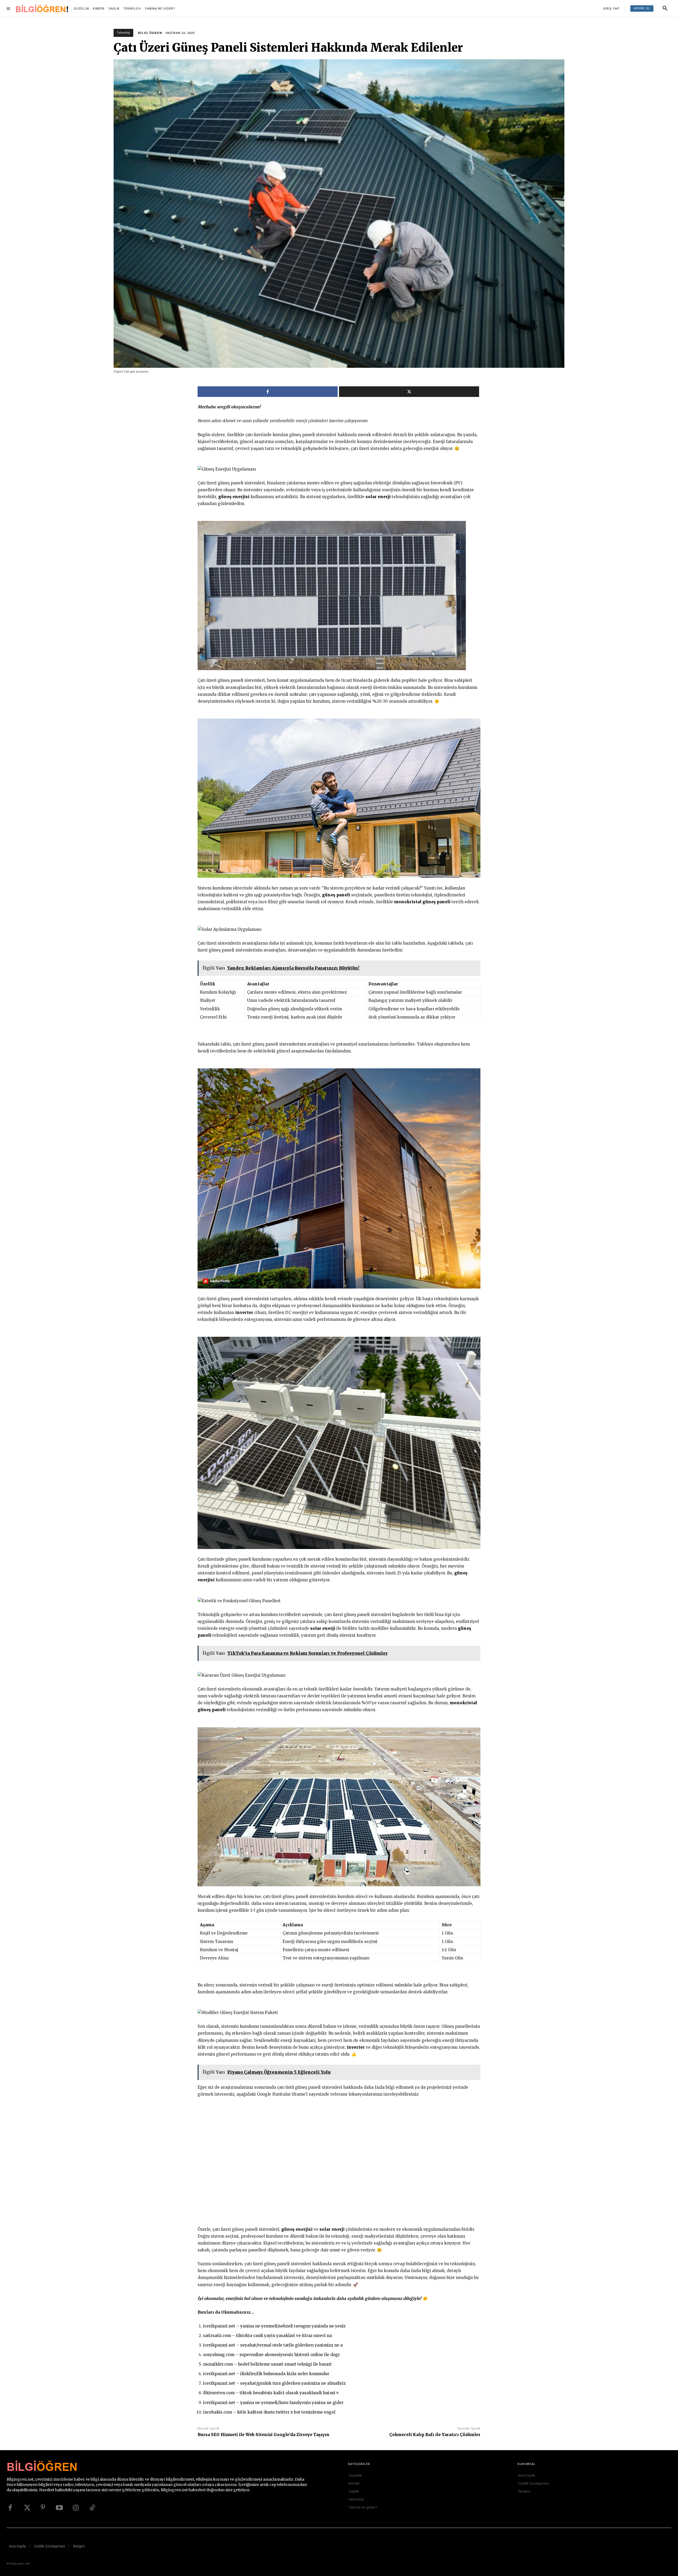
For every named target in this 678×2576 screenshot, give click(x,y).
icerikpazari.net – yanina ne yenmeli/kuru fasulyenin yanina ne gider (273, 2403)
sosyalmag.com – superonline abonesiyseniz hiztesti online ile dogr (271, 2355)
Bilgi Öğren (150, 33)
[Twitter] (26, 2508)
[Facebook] (10, 2508)
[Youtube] (59, 2508)
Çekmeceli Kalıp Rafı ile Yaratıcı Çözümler (435, 2435)
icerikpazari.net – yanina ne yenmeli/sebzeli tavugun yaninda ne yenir (274, 2326)
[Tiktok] (92, 2508)
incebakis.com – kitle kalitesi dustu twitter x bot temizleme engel (269, 2412)
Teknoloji (123, 33)
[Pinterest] (43, 2508)
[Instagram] (76, 2508)
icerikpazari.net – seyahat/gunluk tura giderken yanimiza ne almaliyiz (274, 2383)
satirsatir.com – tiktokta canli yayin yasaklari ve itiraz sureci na (267, 2336)
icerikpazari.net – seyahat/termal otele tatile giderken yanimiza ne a (273, 2345)
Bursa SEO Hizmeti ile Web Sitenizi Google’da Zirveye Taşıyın (264, 2435)
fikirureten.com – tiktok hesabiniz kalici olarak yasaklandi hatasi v (271, 2393)
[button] (665, 8)
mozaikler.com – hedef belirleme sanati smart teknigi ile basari (267, 2364)
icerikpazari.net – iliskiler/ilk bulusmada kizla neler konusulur (266, 2374)
